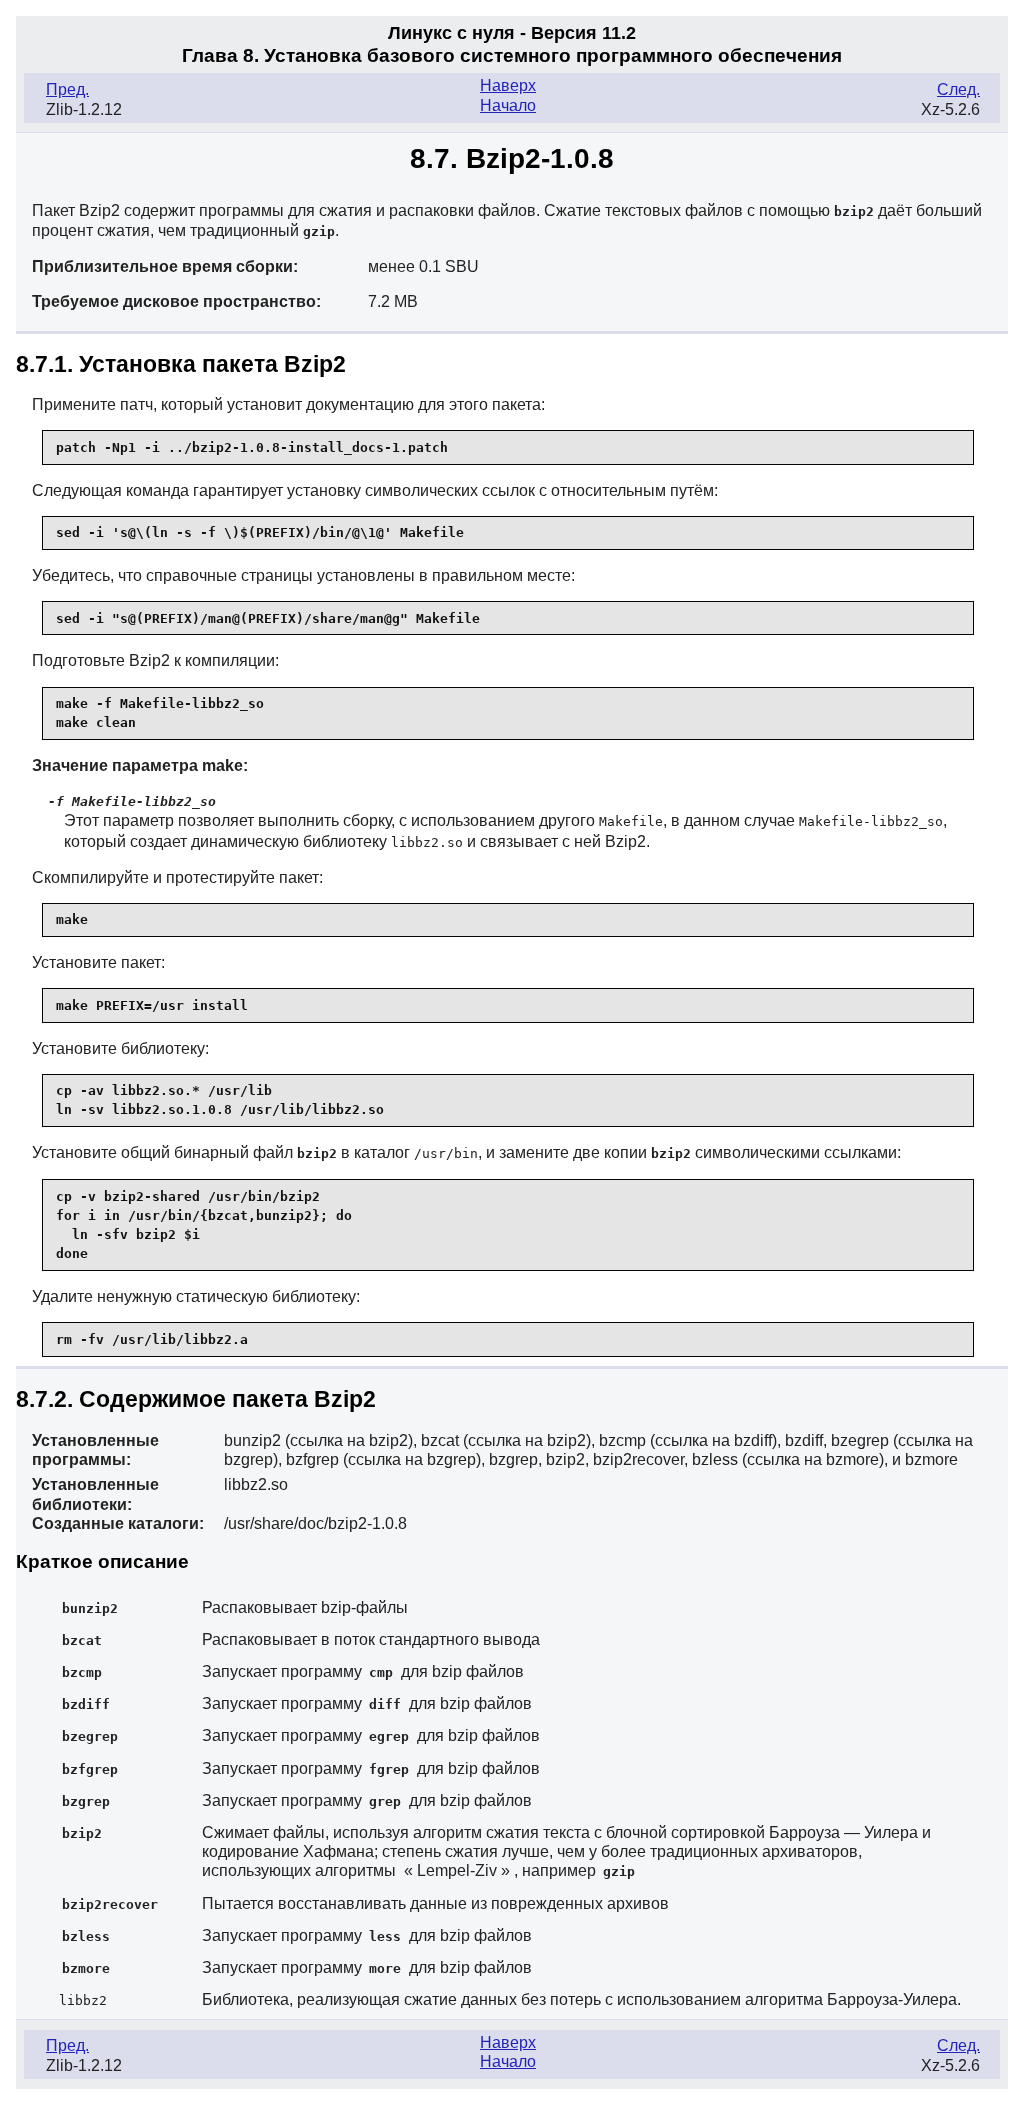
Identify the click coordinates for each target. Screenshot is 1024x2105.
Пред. (67, 89)
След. (958, 89)
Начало (508, 105)
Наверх (508, 85)
